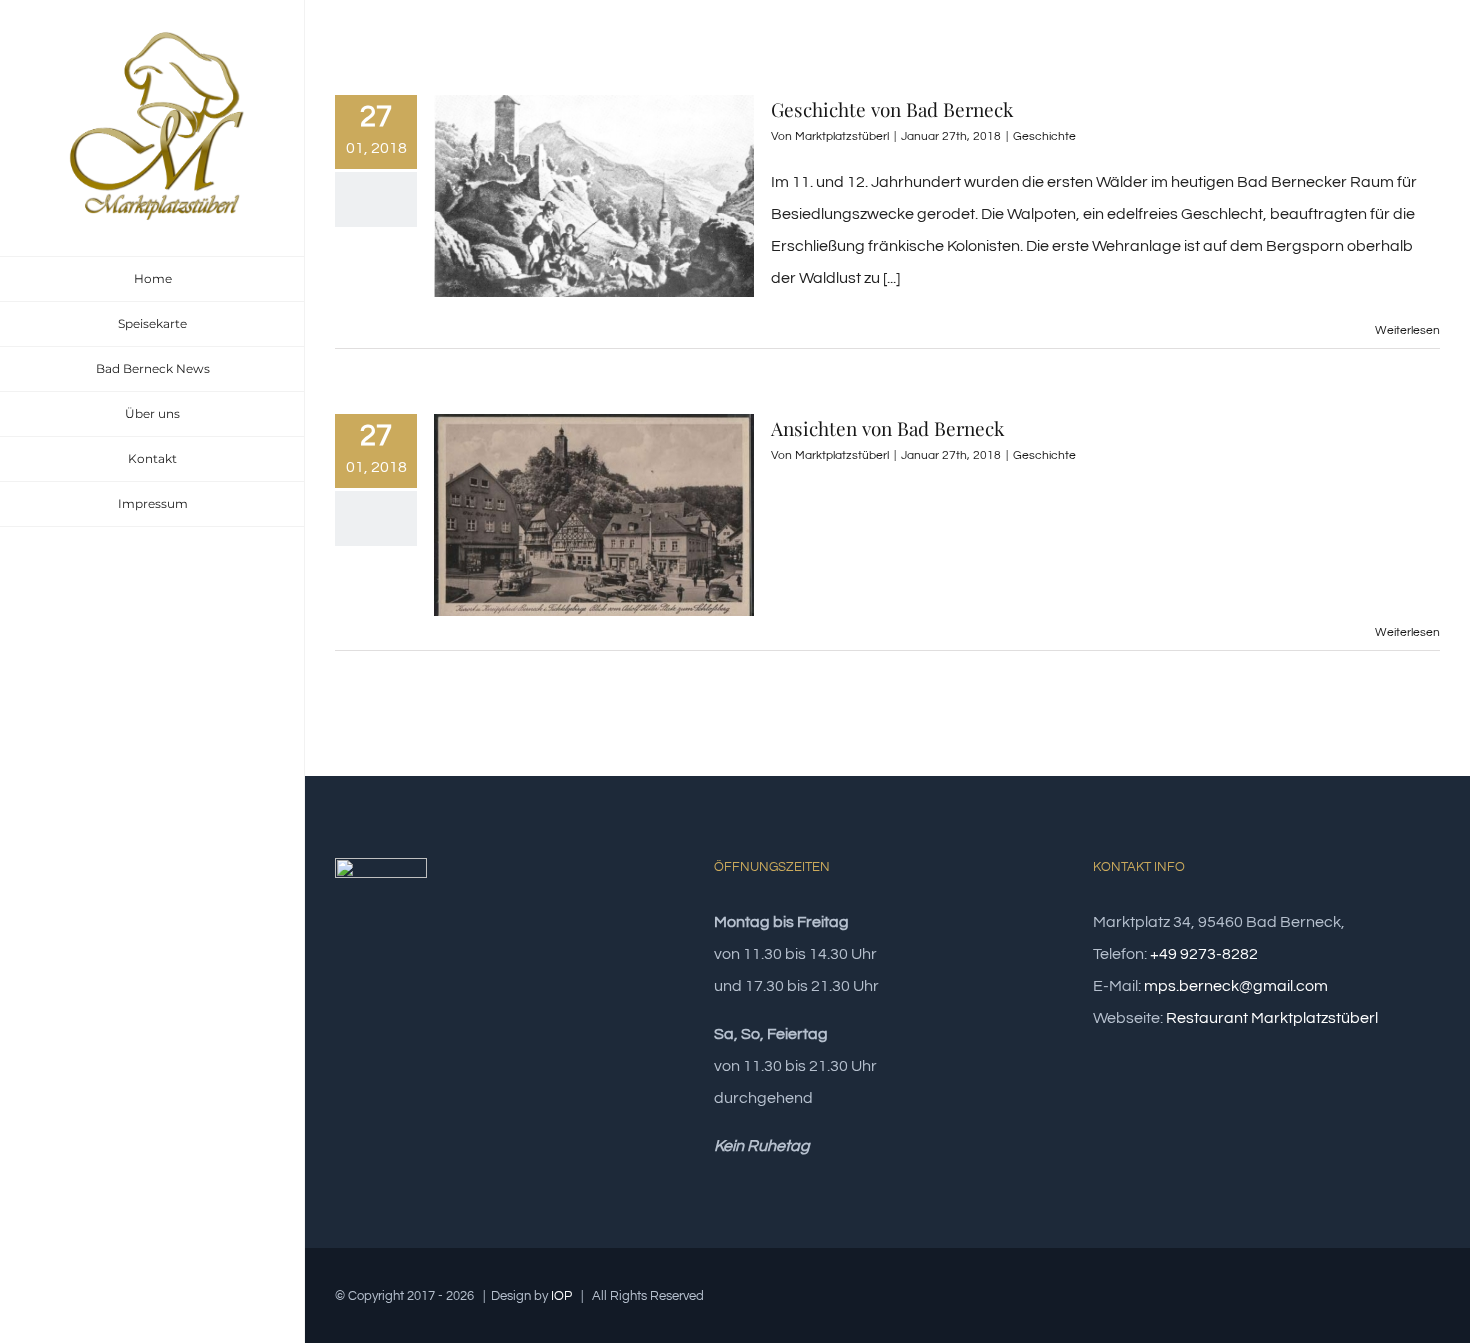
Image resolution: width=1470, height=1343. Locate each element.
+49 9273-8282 (1204, 954)
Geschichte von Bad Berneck (892, 109)
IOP (561, 1296)
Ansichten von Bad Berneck (887, 428)
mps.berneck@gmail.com (1236, 986)
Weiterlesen (1407, 330)
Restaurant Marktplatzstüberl (1272, 1018)
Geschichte (1044, 136)
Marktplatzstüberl (842, 136)
